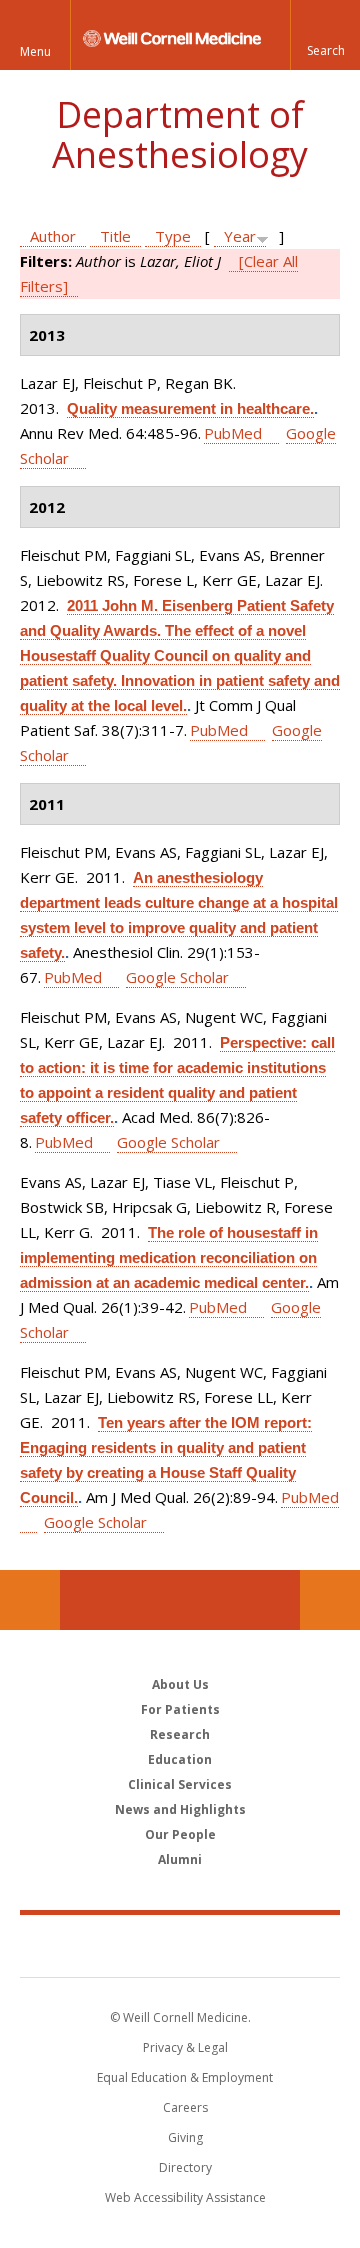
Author (53, 236)
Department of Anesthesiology (180, 134)
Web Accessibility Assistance (185, 2197)
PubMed (233, 433)
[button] (325, 35)
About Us (180, 1684)
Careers (185, 2107)
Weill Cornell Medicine (180, 1945)
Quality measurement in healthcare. (190, 408)
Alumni (180, 1859)
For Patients (180, 1709)
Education (180, 1759)
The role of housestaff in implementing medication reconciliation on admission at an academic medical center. (169, 1257)
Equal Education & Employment (185, 2077)
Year (240, 236)
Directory (185, 2167)
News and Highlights (180, 1809)
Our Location (30, 1600)
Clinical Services (180, 1784)
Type (173, 236)
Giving (185, 2137)
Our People (180, 1834)
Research (180, 1734)
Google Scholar (177, 977)
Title (115, 236)
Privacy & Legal (185, 2047)
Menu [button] (35, 51)
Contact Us (330, 1600)
